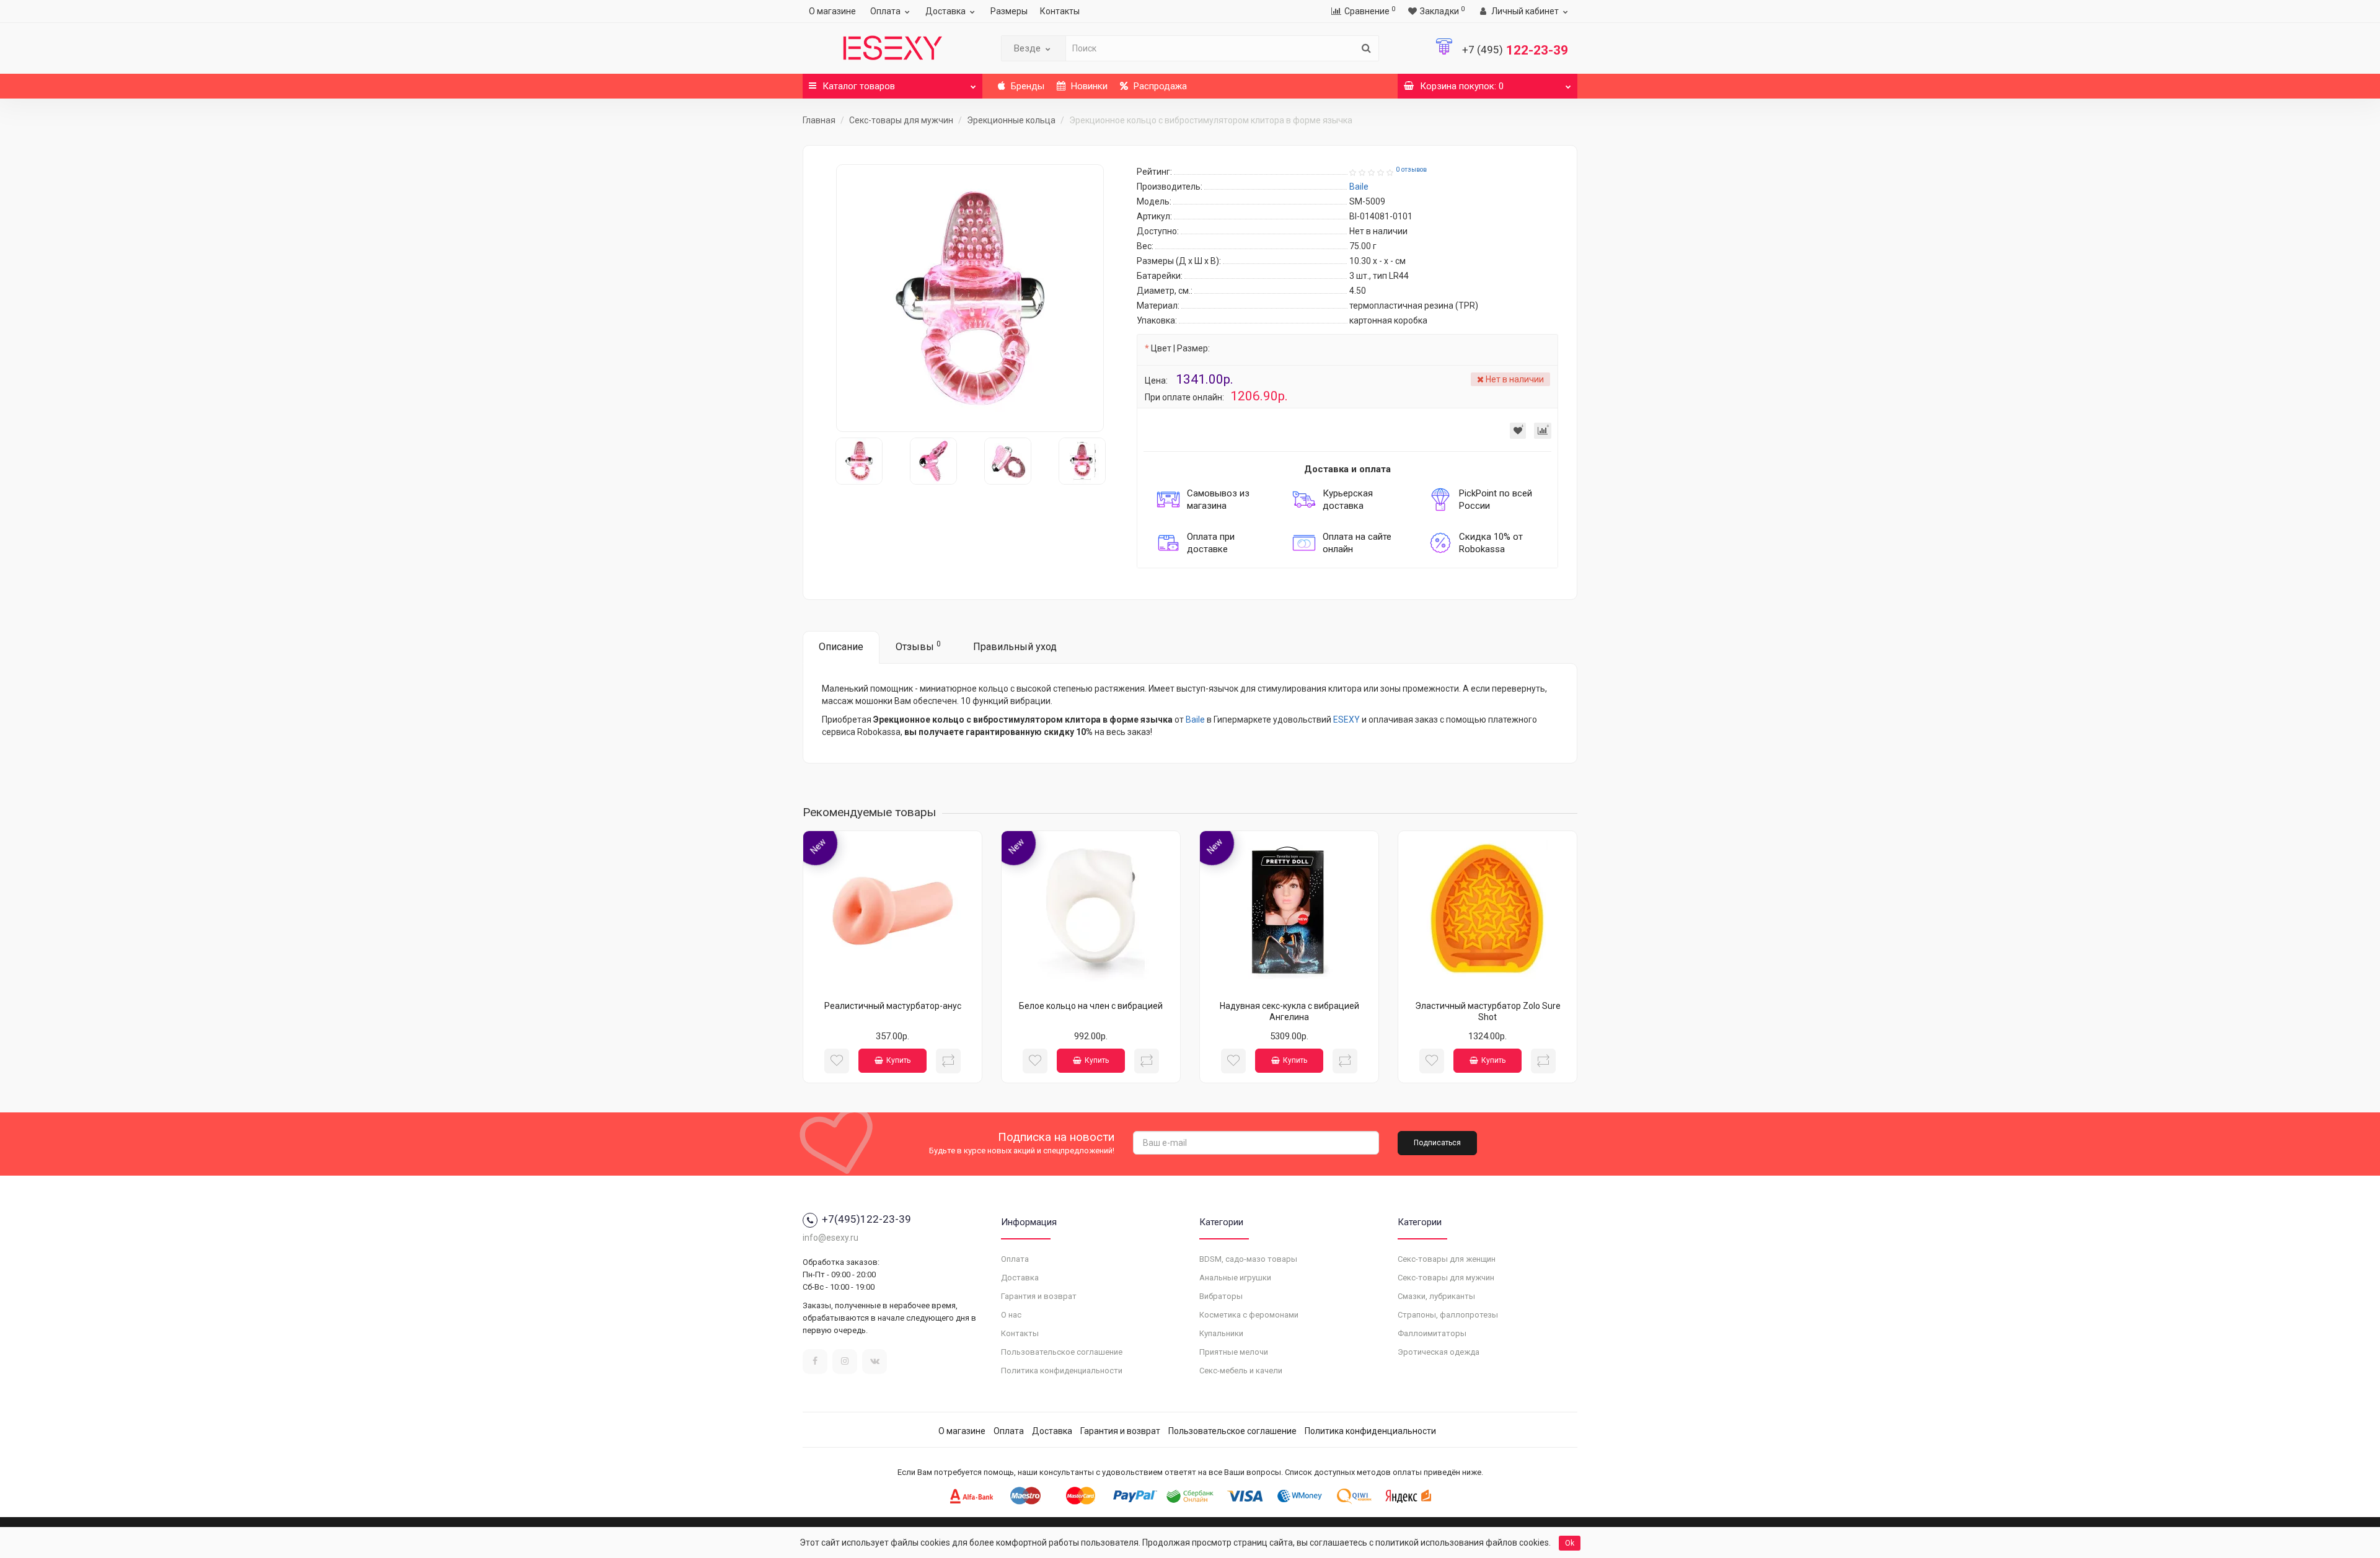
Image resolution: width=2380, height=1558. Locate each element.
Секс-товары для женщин (1447, 1259)
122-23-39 (1515, 50)
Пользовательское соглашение (1062, 1352)
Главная (819, 120)
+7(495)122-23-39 (866, 1219)
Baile (1195, 720)
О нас (1011, 1315)
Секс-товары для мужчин (901, 120)
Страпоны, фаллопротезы (1448, 1315)
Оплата (885, 11)
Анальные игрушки (1235, 1278)
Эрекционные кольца (1011, 120)
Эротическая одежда (1439, 1352)
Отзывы (918, 646)
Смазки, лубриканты (1436, 1296)
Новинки (1088, 86)
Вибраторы (1221, 1296)
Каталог (859, 86)
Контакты (1060, 11)
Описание (841, 647)
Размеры (1009, 11)
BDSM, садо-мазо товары (1248, 1259)
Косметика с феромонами (1249, 1315)
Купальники (1221, 1333)
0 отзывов (1411, 169)
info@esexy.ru (831, 1238)
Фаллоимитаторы (1432, 1333)
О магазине (832, 11)
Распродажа (1159, 86)
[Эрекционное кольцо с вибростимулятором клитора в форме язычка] (970, 298)
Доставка (945, 11)
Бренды (1026, 86)
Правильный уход (1015, 647)
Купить (898, 1060)
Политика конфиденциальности (1062, 1371)
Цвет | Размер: (1180, 348)
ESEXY (1346, 720)
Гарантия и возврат (1039, 1296)
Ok (1570, 1543)
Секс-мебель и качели (1241, 1371)
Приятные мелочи (1234, 1352)
